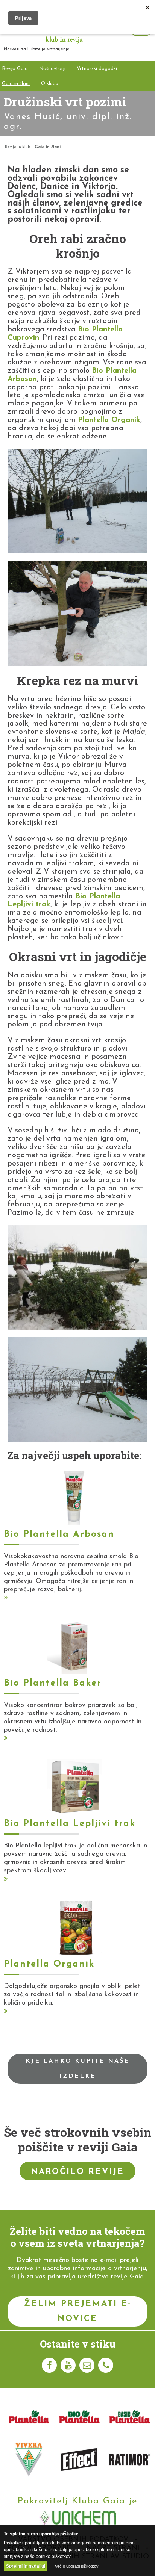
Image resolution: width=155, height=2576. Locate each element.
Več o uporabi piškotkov (77, 2566)
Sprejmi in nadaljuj (26, 2566)
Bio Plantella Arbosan (59, 1534)
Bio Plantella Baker (53, 1683)
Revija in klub (17, 147)
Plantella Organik (109, 420)
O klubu (50, 84)
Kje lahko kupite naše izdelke (77, 2069)
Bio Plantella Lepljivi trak (70, 1824)
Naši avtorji (52, 69)
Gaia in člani (48, 147)
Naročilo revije (77, 2172)
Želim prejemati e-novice (78, 2311)
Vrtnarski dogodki (97, 69)
